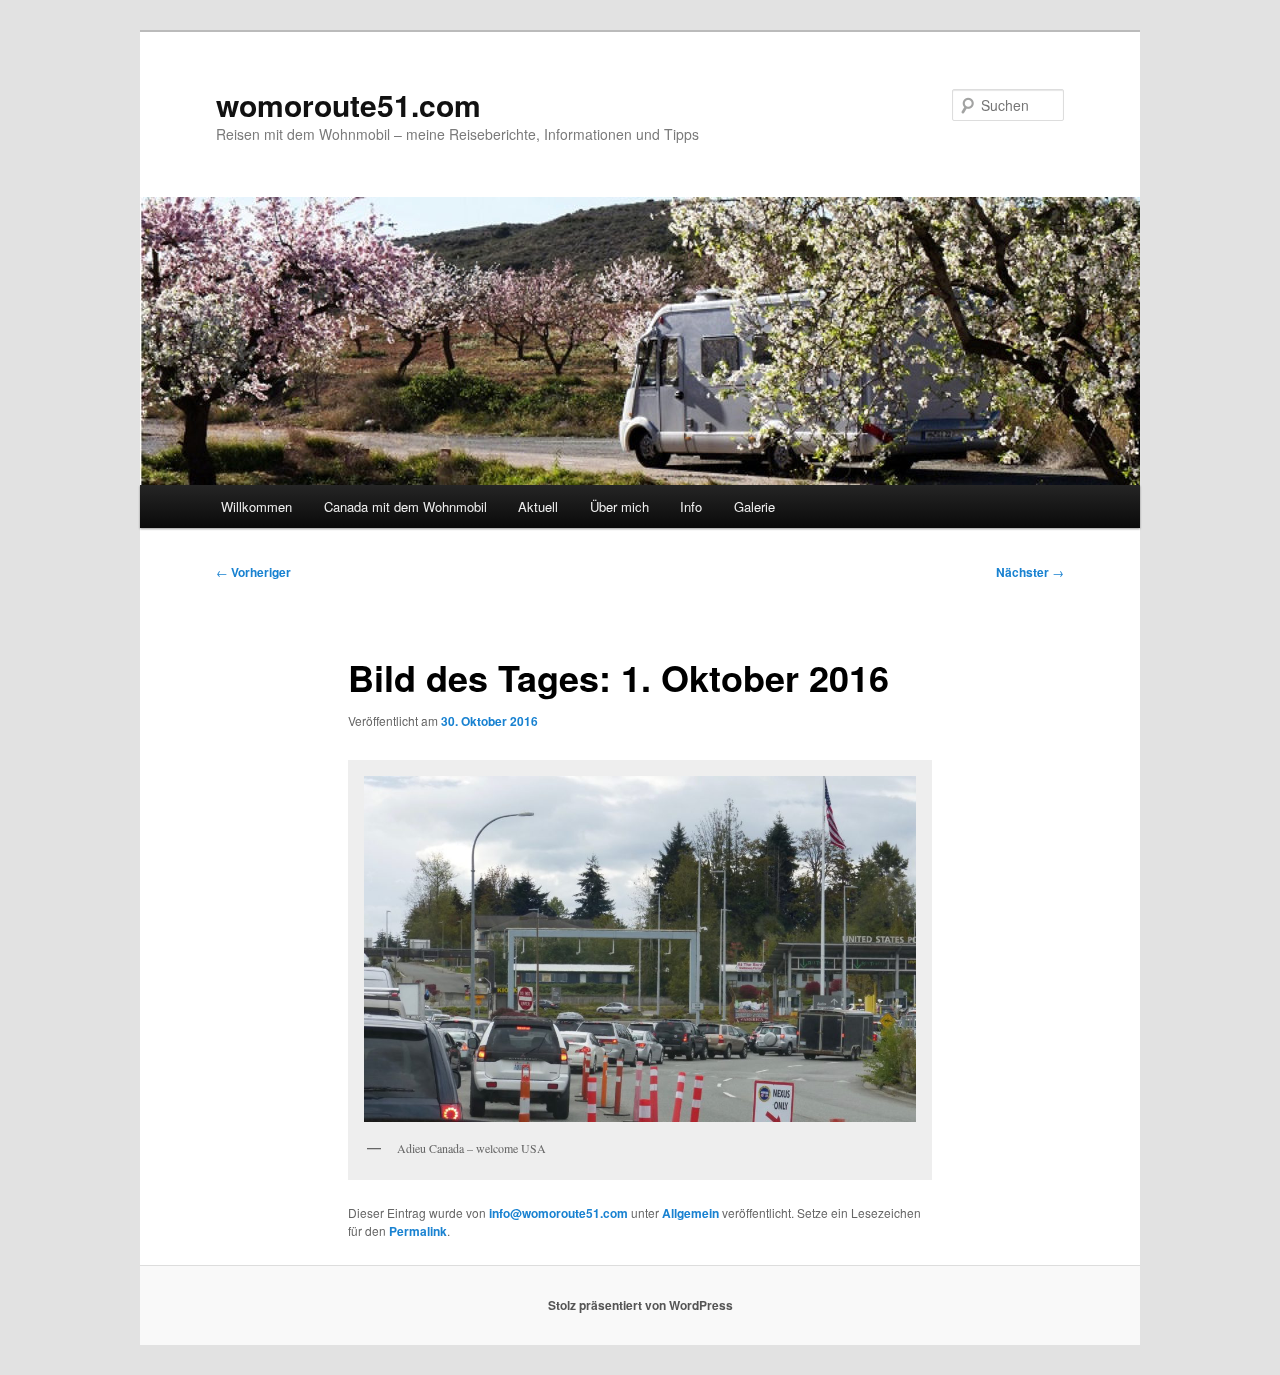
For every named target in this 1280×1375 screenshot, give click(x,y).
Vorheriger (253, 572)
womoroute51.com (348, 104)
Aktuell (538, 506)
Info (691, 506)
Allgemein (690, 1213)
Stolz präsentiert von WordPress (640, 1305)
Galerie (754, 506)
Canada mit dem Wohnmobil (405, 506)
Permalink (418, 1231)
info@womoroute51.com (558, 1213)
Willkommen (256, 506)
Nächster (1030, 572)
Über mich (619, 506)
